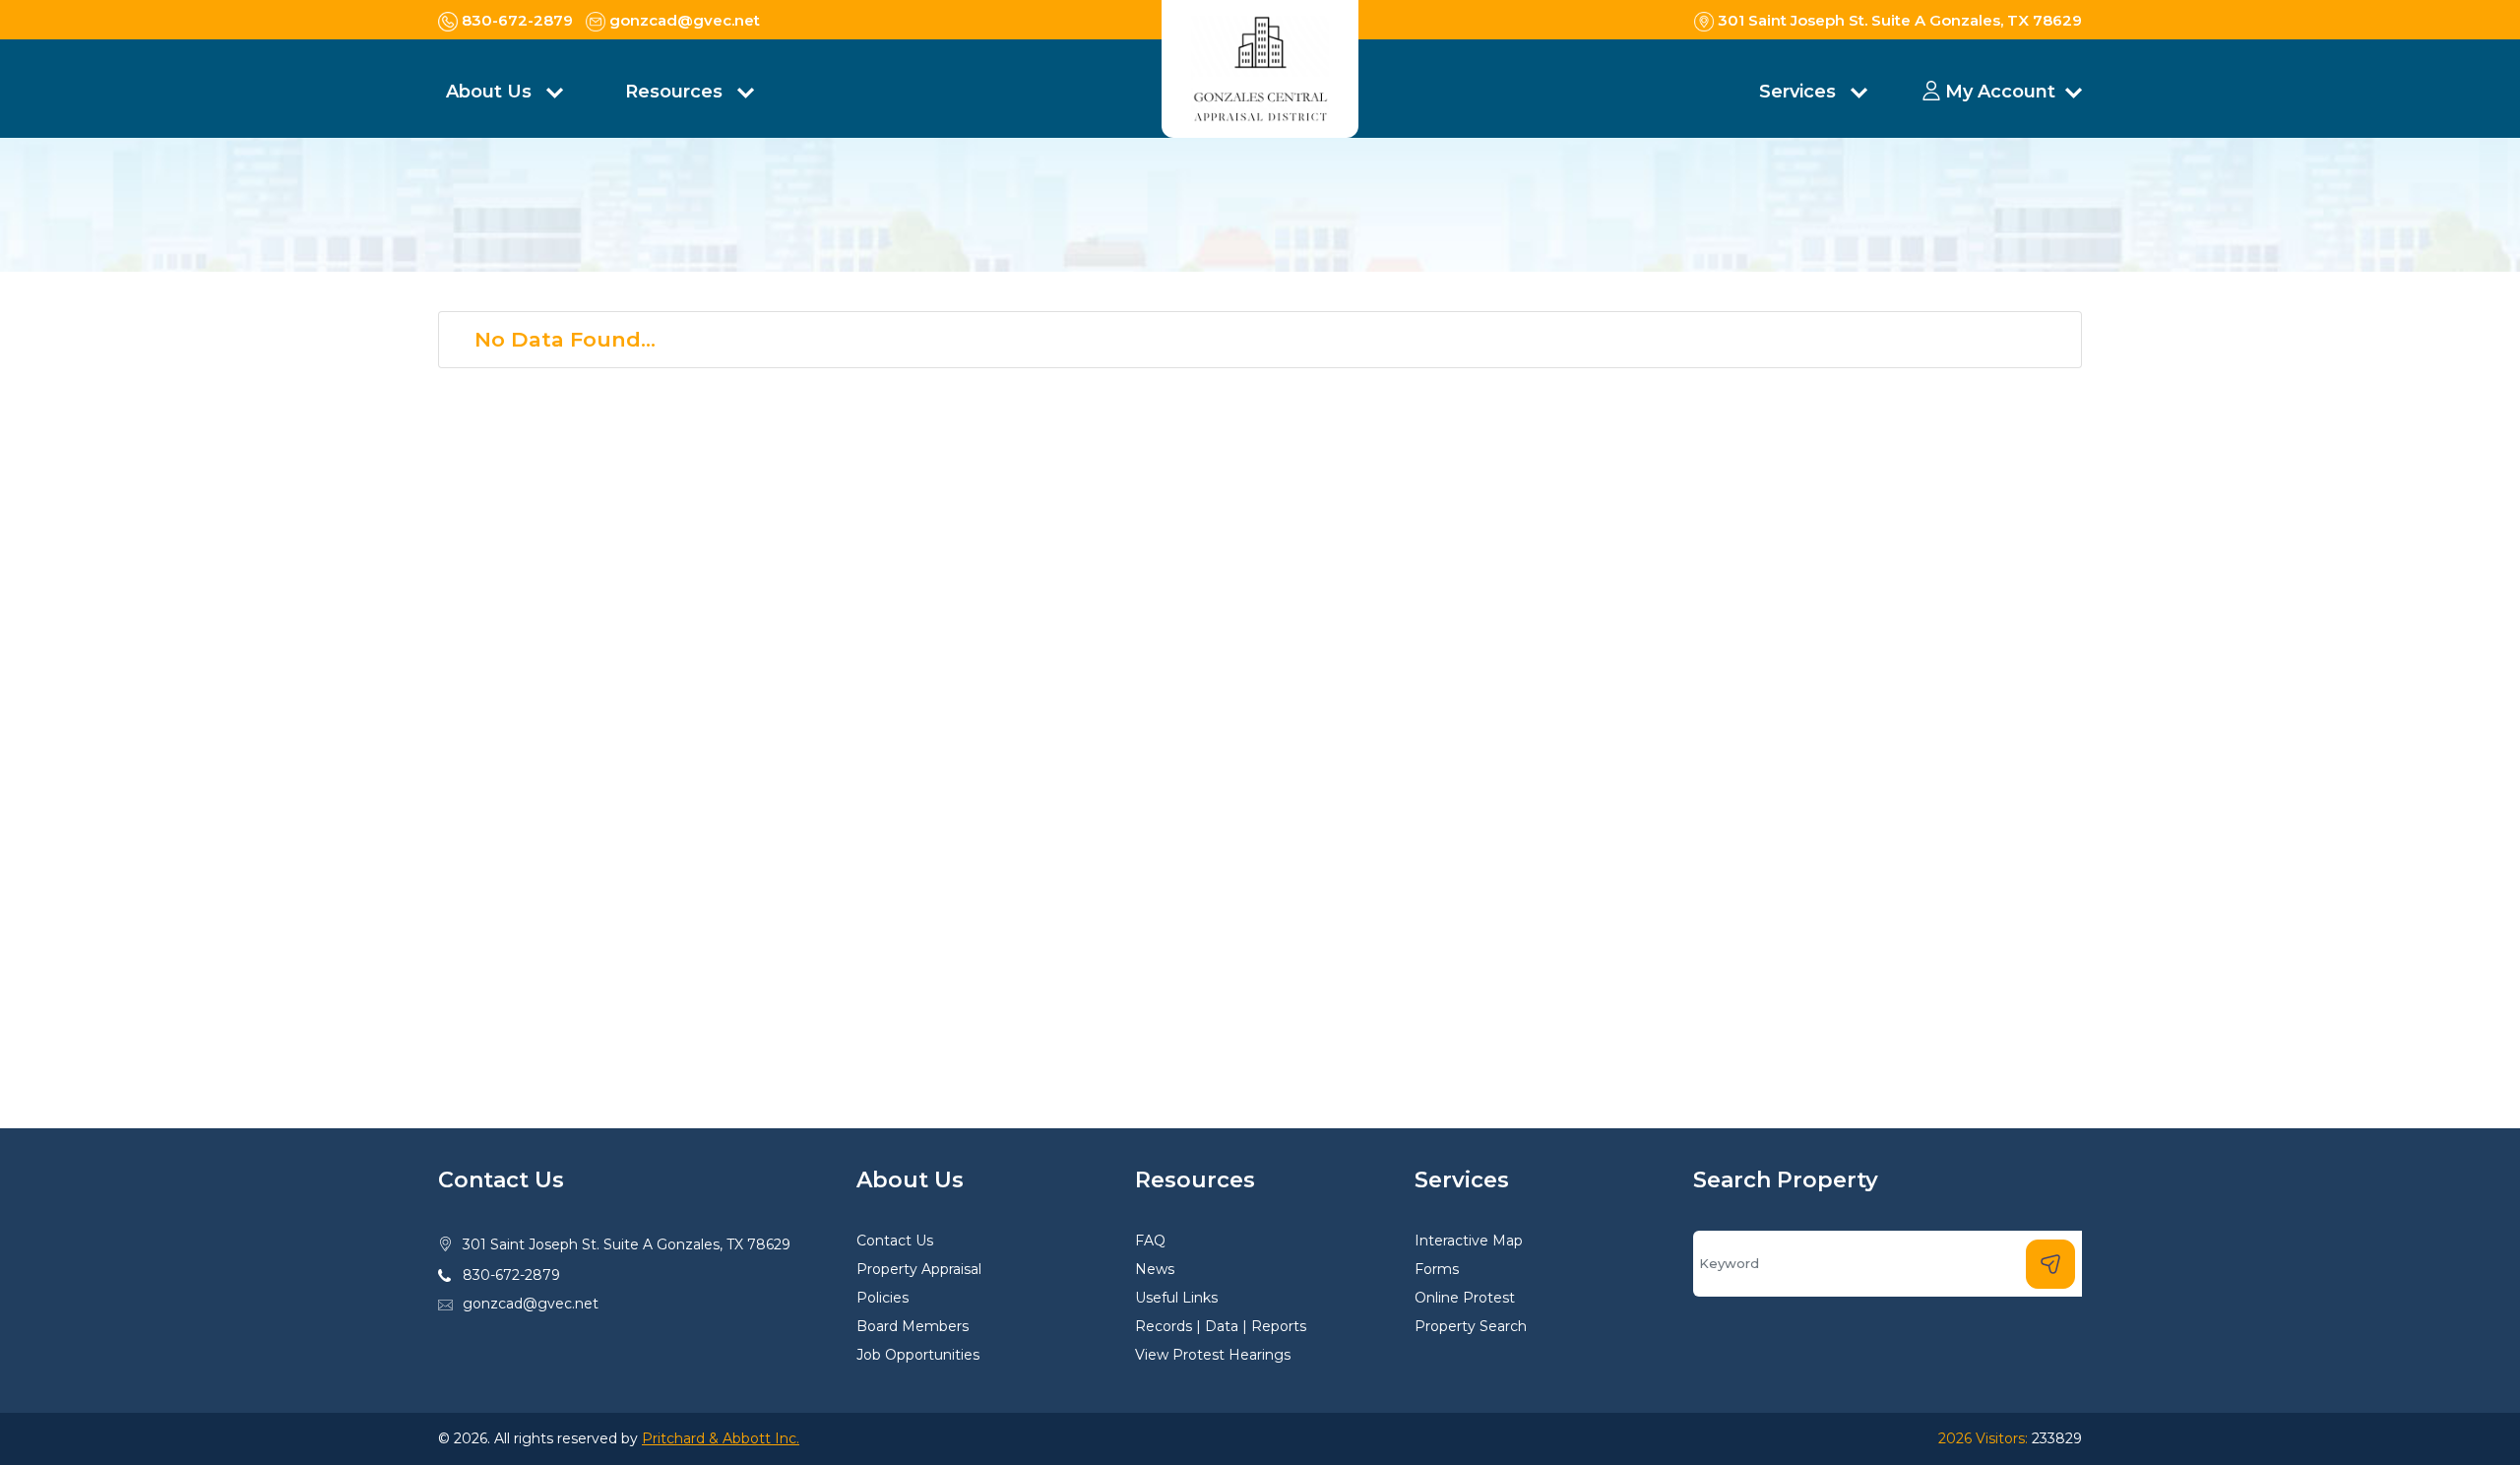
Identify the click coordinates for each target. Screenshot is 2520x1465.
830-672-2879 (511, 1275)
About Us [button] (491, 92)
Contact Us (895, 1241)
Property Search (1471, 1326)
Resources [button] (676, 92)
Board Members (913, 1326)
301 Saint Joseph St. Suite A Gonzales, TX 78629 (627, 1244)
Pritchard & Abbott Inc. (721, 1438)
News (1155, 1269)
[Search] (2050, 1264)
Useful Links (1176, 1298)
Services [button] (1800, 92)
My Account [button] (2000, 92)
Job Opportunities (918, 1355)
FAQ (1150, 1241)
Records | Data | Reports (1221, 1326)
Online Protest (1465, 1298)
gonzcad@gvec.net (531, 1304)
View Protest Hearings (1213, 1355)
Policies (882, 1298)
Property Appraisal (919, 1269)
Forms (1437, 1269)
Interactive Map (1469, 1241)
